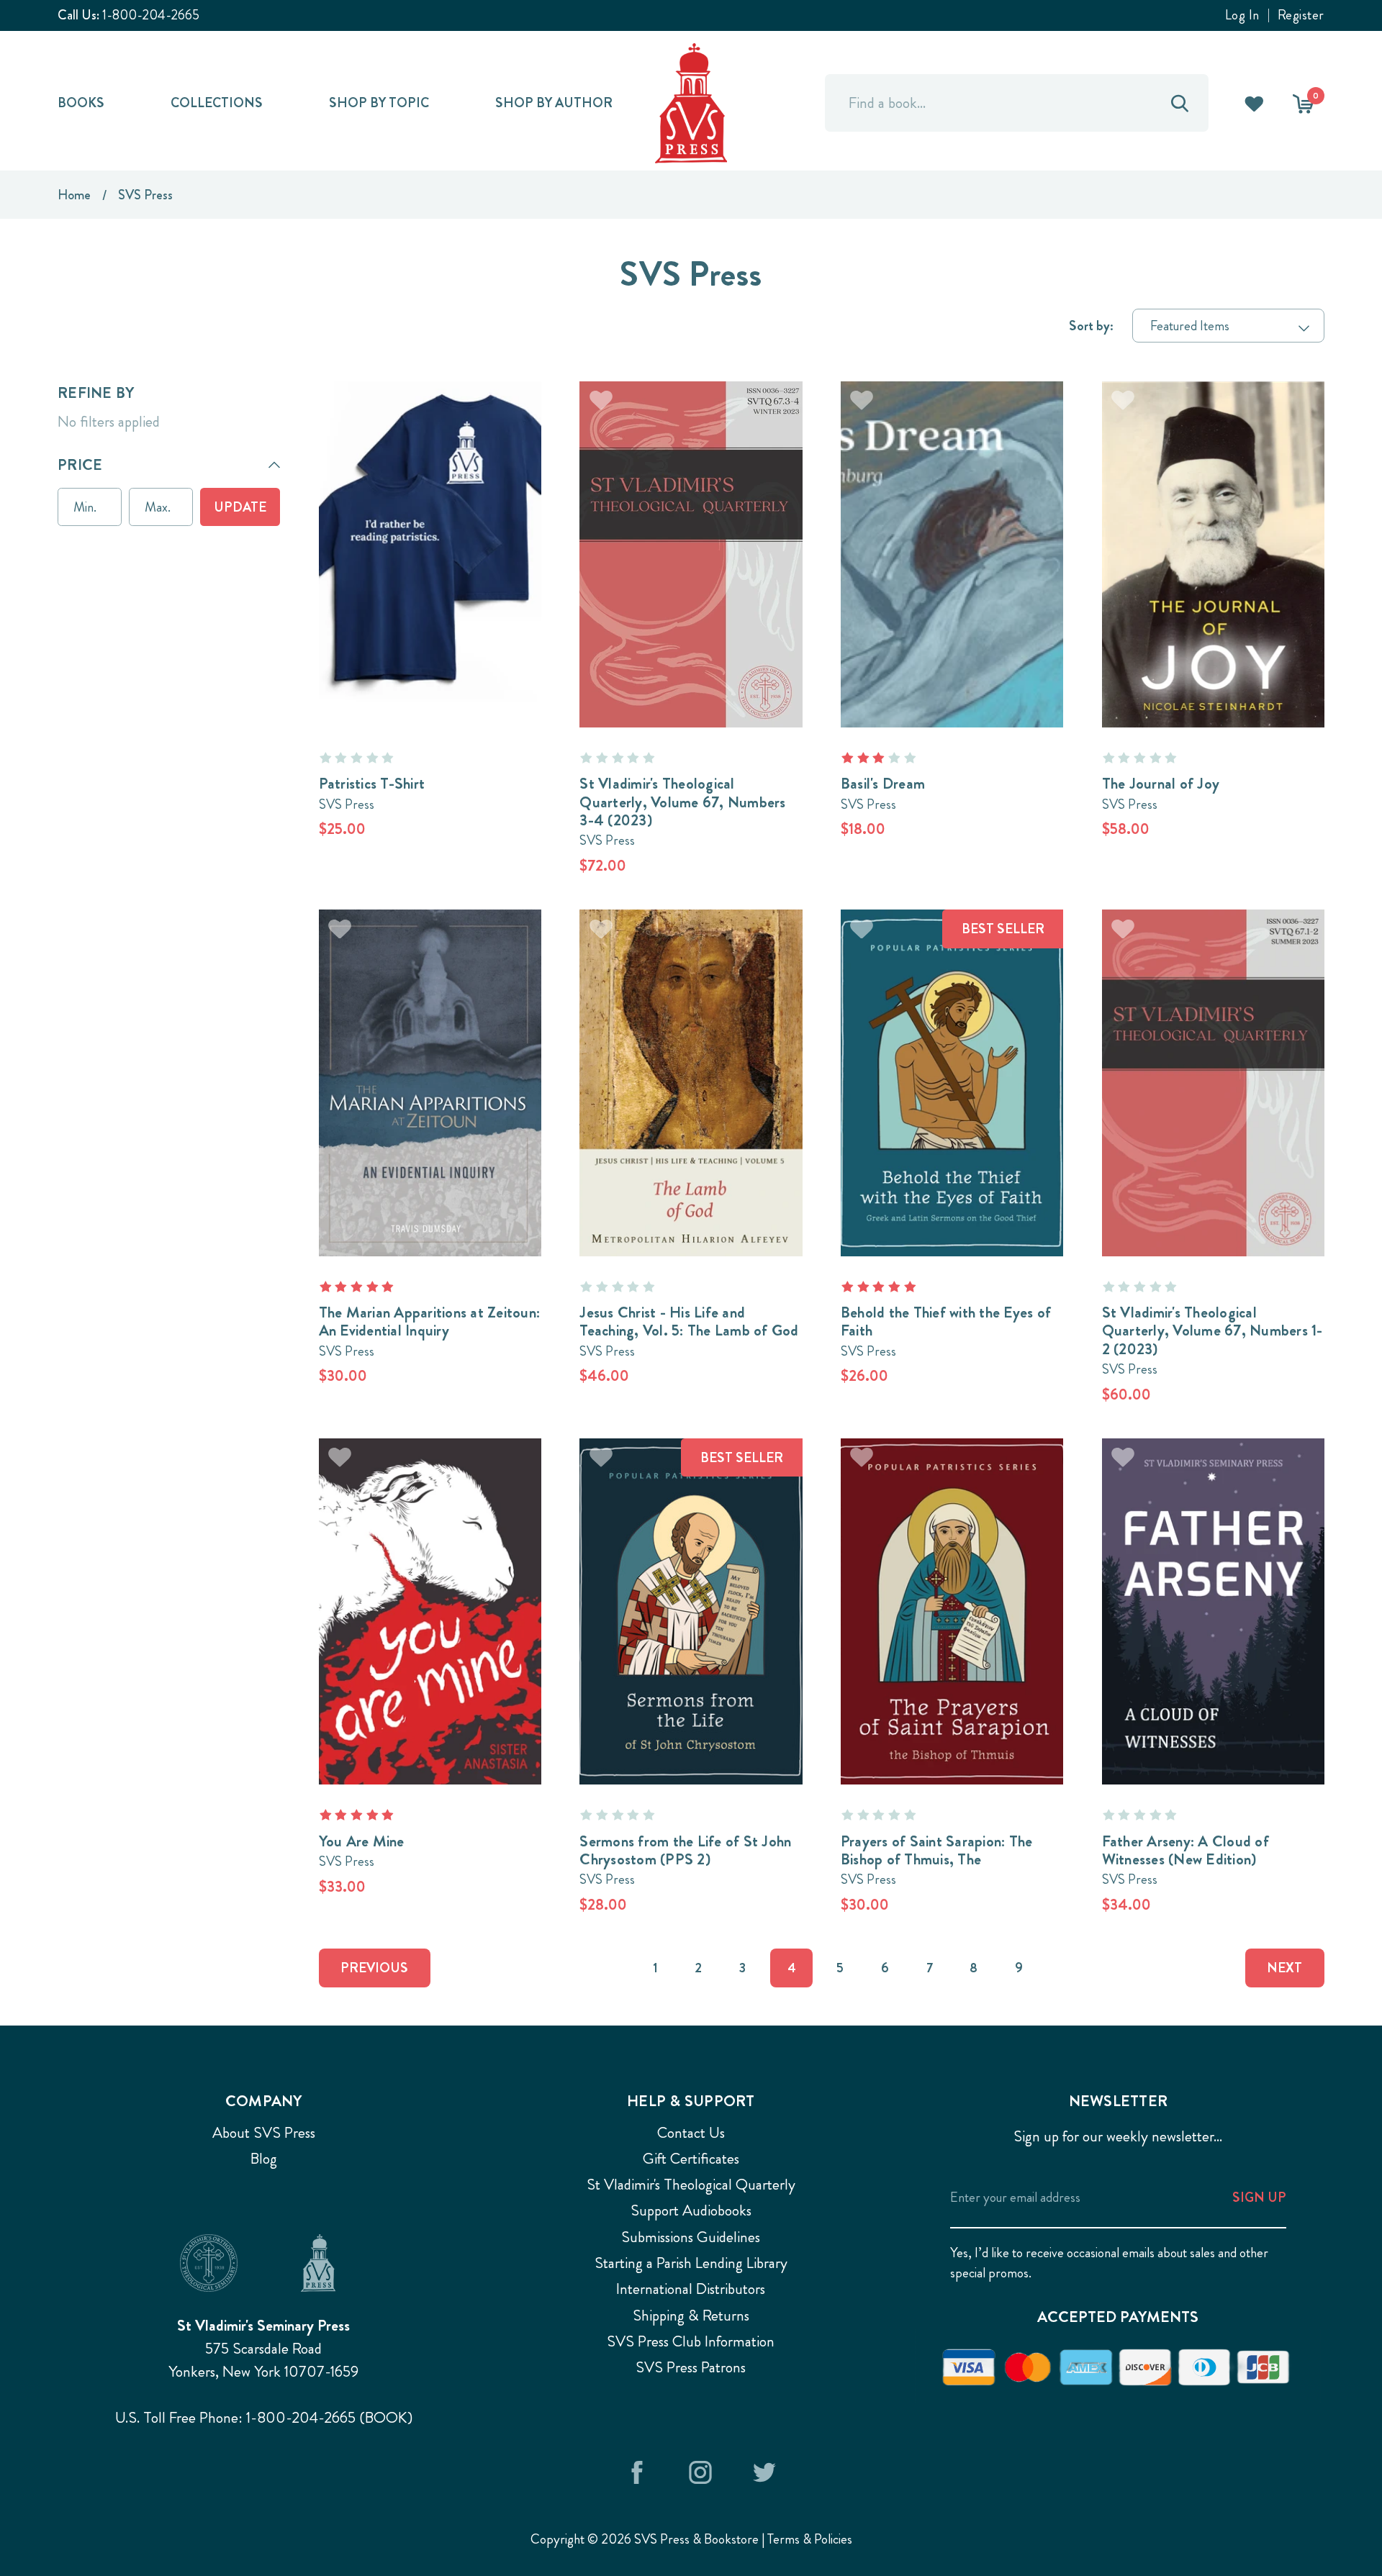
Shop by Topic (379, 103)
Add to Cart (691, 528)
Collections (217, 103)
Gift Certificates (691, 2159)
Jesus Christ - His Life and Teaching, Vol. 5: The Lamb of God (689, 1321)
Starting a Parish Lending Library (691, 2263)
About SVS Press (264, 2133)
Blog (264, 2159)
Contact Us (691, 2133)
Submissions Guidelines (691, 2237)
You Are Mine (362, 1841)
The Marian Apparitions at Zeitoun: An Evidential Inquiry (430, 1321)
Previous (374, 1968)
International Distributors (691, 2289)
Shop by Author (554, 103)
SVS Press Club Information (691, 2341)
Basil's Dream (883, 784)
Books (81, 103)
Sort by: (1091, 326)
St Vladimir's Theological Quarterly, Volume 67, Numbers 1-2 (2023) (1212, 1331)
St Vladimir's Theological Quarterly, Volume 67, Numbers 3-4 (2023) (682, 802)
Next (1284, 1968)
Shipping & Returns (691, 2316)
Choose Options (430, 528)
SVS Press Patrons (691, 2367)
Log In (1242, 15)
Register (1301, 15)
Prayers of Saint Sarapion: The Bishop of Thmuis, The (937, 1850)
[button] (169, 465)
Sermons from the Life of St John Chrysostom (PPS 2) (685, 1850)
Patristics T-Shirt (372, 784)
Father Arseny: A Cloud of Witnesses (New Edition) (1185, 1850)
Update (240, 507)
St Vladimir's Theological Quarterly (691, 2185)
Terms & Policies (810, 2539)
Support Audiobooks (691, 2210)
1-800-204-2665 (151, 15)
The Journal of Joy (1161, 784)
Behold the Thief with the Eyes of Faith (946, 1321)
